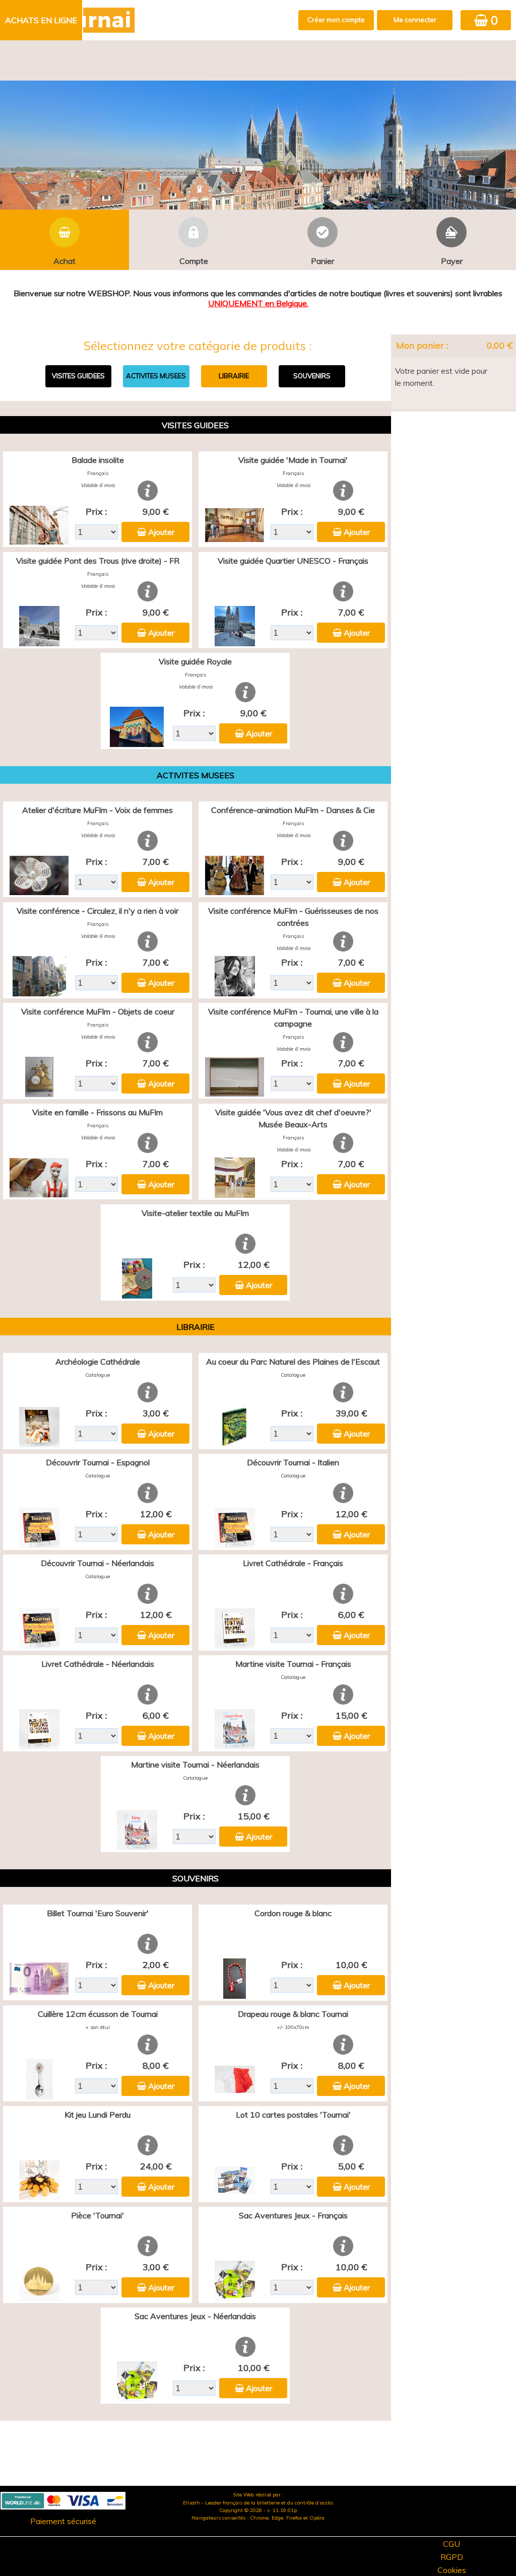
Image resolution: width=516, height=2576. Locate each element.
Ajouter (161, 532)
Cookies (452, 2570)
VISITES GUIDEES (78, 376)
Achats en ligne (41, 20)
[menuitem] (42, 20)
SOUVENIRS (312, 376)
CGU (451, 2544)
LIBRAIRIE (234, 376)
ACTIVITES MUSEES (156, 376)
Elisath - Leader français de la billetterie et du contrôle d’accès (258, 2503)
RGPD (452, 2557)
